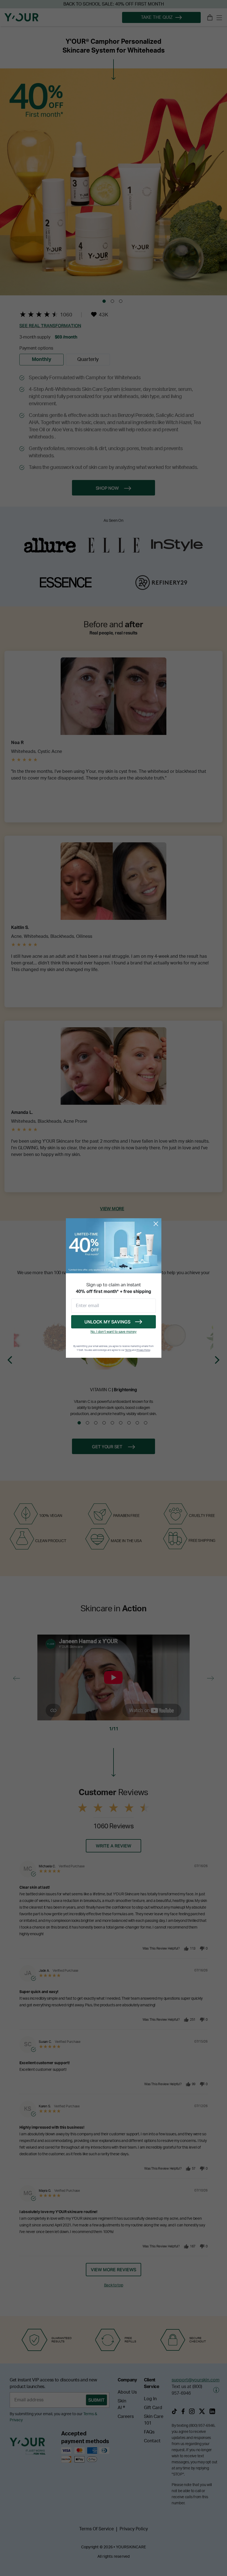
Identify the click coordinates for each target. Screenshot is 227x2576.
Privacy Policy (143, 1350)
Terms (128, 1350)
